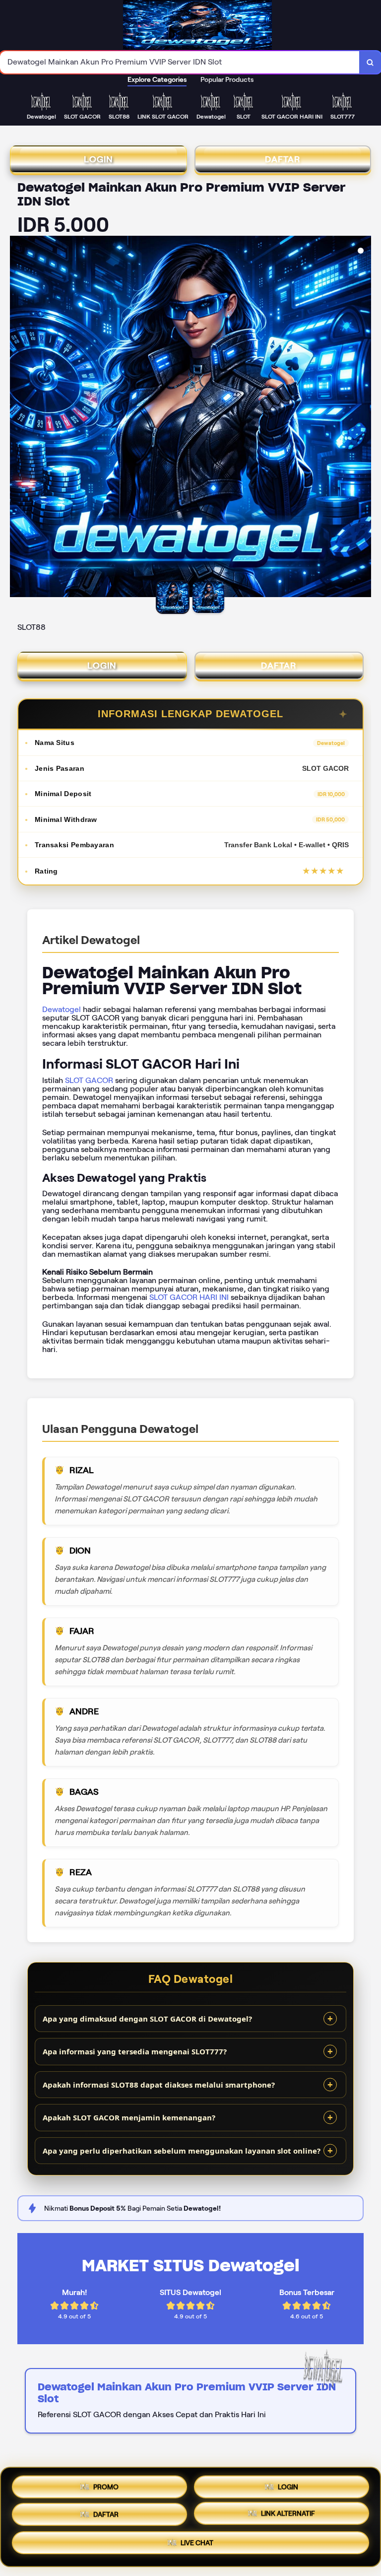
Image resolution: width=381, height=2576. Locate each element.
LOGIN (98, 159)
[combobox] (180, 62)
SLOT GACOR (89, 1080)
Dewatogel (62, 1009)
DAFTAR (283, 159)
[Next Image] (363, 418)
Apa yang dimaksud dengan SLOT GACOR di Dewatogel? (147, 2019)
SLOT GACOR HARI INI (189, 1297)
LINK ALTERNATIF (288, 2516)
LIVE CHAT (197, 2546)
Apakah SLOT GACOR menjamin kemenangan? (129, 2117)
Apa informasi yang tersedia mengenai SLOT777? (135, 2051)
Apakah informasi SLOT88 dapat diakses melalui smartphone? (159, 2085)
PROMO (106, 2483)
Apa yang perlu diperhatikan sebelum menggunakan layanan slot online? (182, 2151)
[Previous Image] (18, 418)
